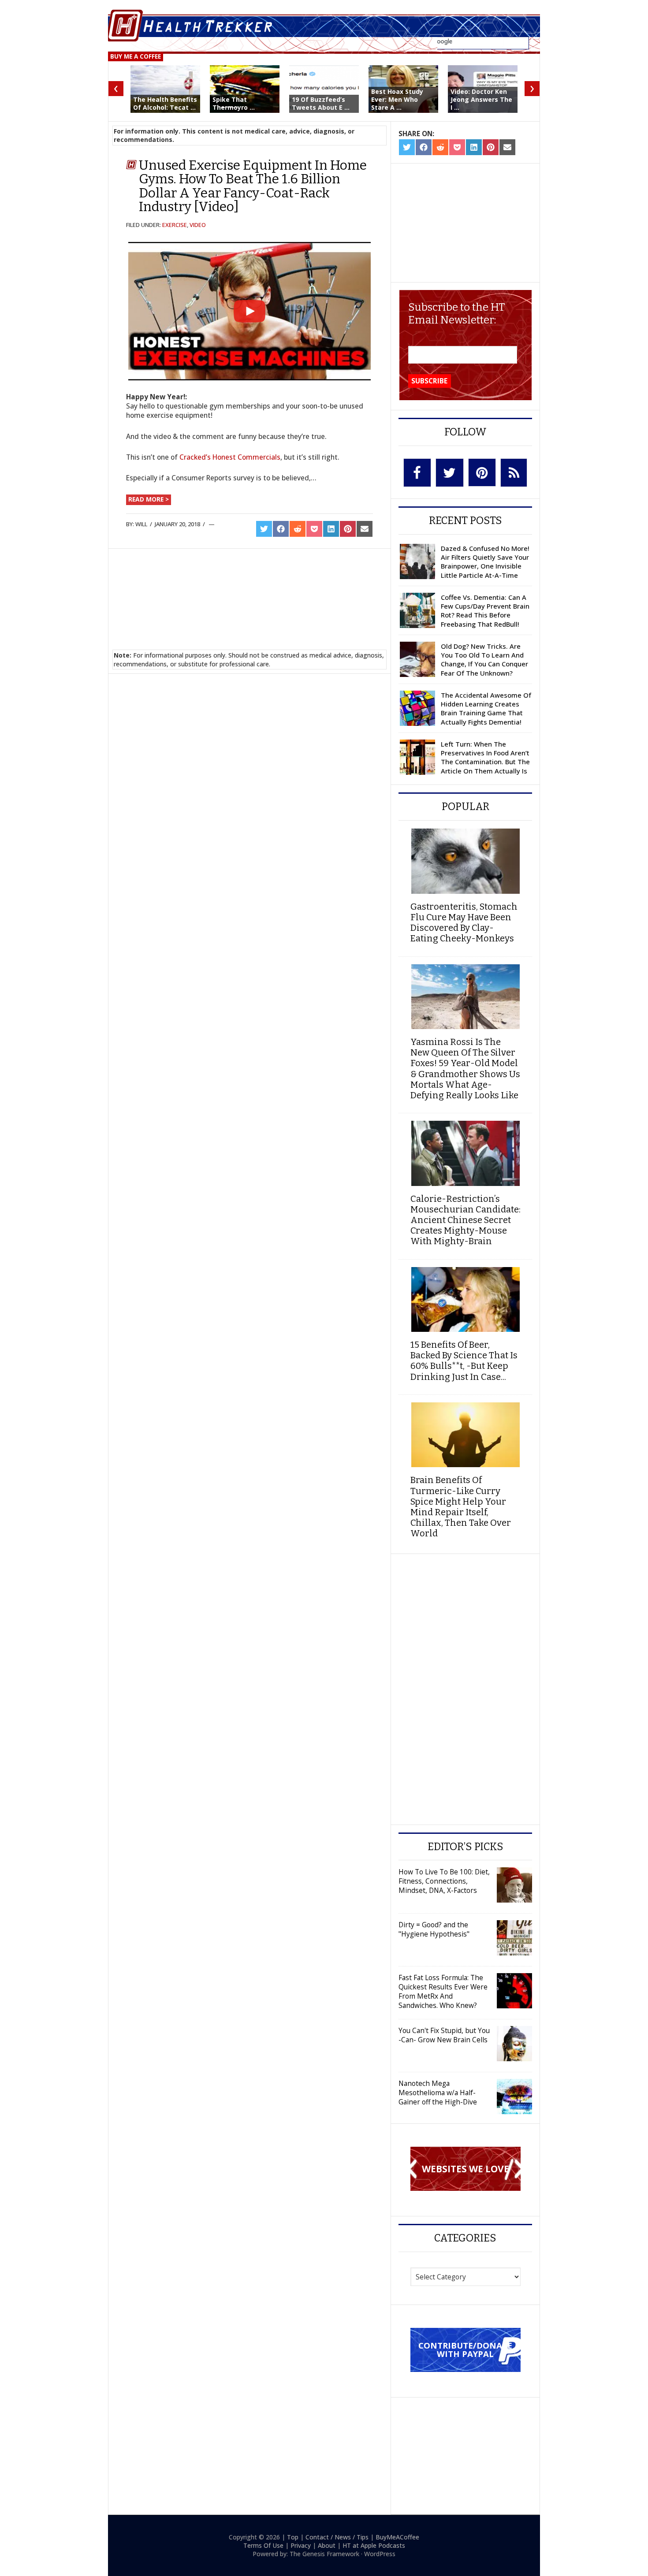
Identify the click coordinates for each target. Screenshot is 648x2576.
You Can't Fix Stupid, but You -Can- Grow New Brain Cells (444, 2035)
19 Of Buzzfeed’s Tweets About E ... (321, 103)
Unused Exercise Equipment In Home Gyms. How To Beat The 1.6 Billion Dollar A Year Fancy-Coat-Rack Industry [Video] (253, 186)
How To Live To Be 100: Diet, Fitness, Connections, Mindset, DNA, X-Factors (444, 1881)
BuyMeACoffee (397, 2537)
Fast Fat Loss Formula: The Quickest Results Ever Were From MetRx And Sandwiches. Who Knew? (443, 1991)
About (327, 2545)
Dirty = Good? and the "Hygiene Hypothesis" (434, 1929)
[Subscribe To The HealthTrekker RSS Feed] (514, 473)
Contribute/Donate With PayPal (465, 2349)
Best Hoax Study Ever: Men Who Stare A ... (397, 99)
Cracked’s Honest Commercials (230, 457)
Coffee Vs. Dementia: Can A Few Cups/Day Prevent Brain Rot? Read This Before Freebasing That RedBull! (485, 611)
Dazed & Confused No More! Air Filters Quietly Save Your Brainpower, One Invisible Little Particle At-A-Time (485, 562)
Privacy (301, 2545)
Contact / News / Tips (337, 2537)
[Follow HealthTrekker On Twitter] (450, 473)
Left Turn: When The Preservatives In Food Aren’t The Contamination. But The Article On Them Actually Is (485, 757)
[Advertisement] (250, 588)
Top (293, 2537)
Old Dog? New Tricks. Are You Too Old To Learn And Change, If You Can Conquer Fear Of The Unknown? (484, 660)
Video (198, 225)
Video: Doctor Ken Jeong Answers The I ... (481, 99)
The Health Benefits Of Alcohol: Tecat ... (165, 103)
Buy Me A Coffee (136, 56)
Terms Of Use (263, 2545)
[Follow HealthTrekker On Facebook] (417, 473)
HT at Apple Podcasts (374, 2545)
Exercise (175, 225)
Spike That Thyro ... (234, 103)
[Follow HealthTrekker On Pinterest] (482, 472)
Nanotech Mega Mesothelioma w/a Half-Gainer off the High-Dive (438, 2093)
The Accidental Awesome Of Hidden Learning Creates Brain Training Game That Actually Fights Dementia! (486, 708)
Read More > (149, 499)
